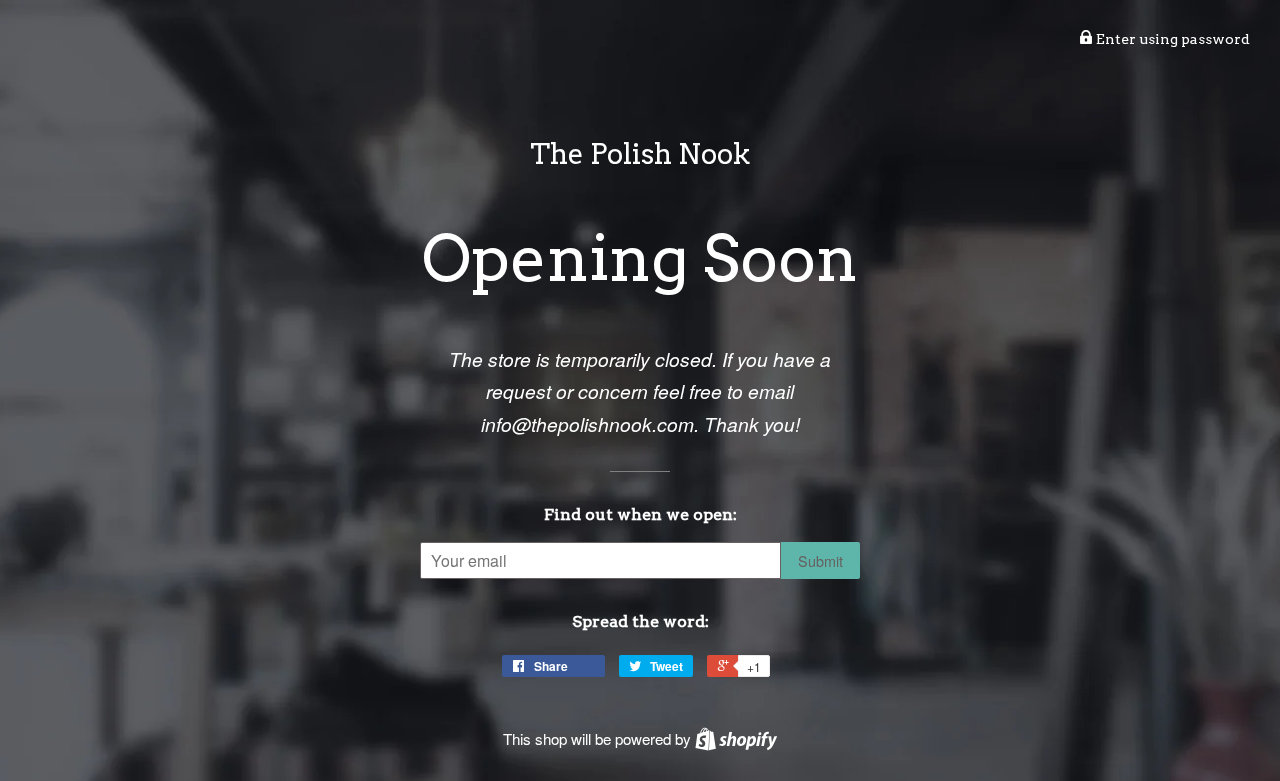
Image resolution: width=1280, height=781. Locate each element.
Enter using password (1171, 39)
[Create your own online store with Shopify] (736, 738)
